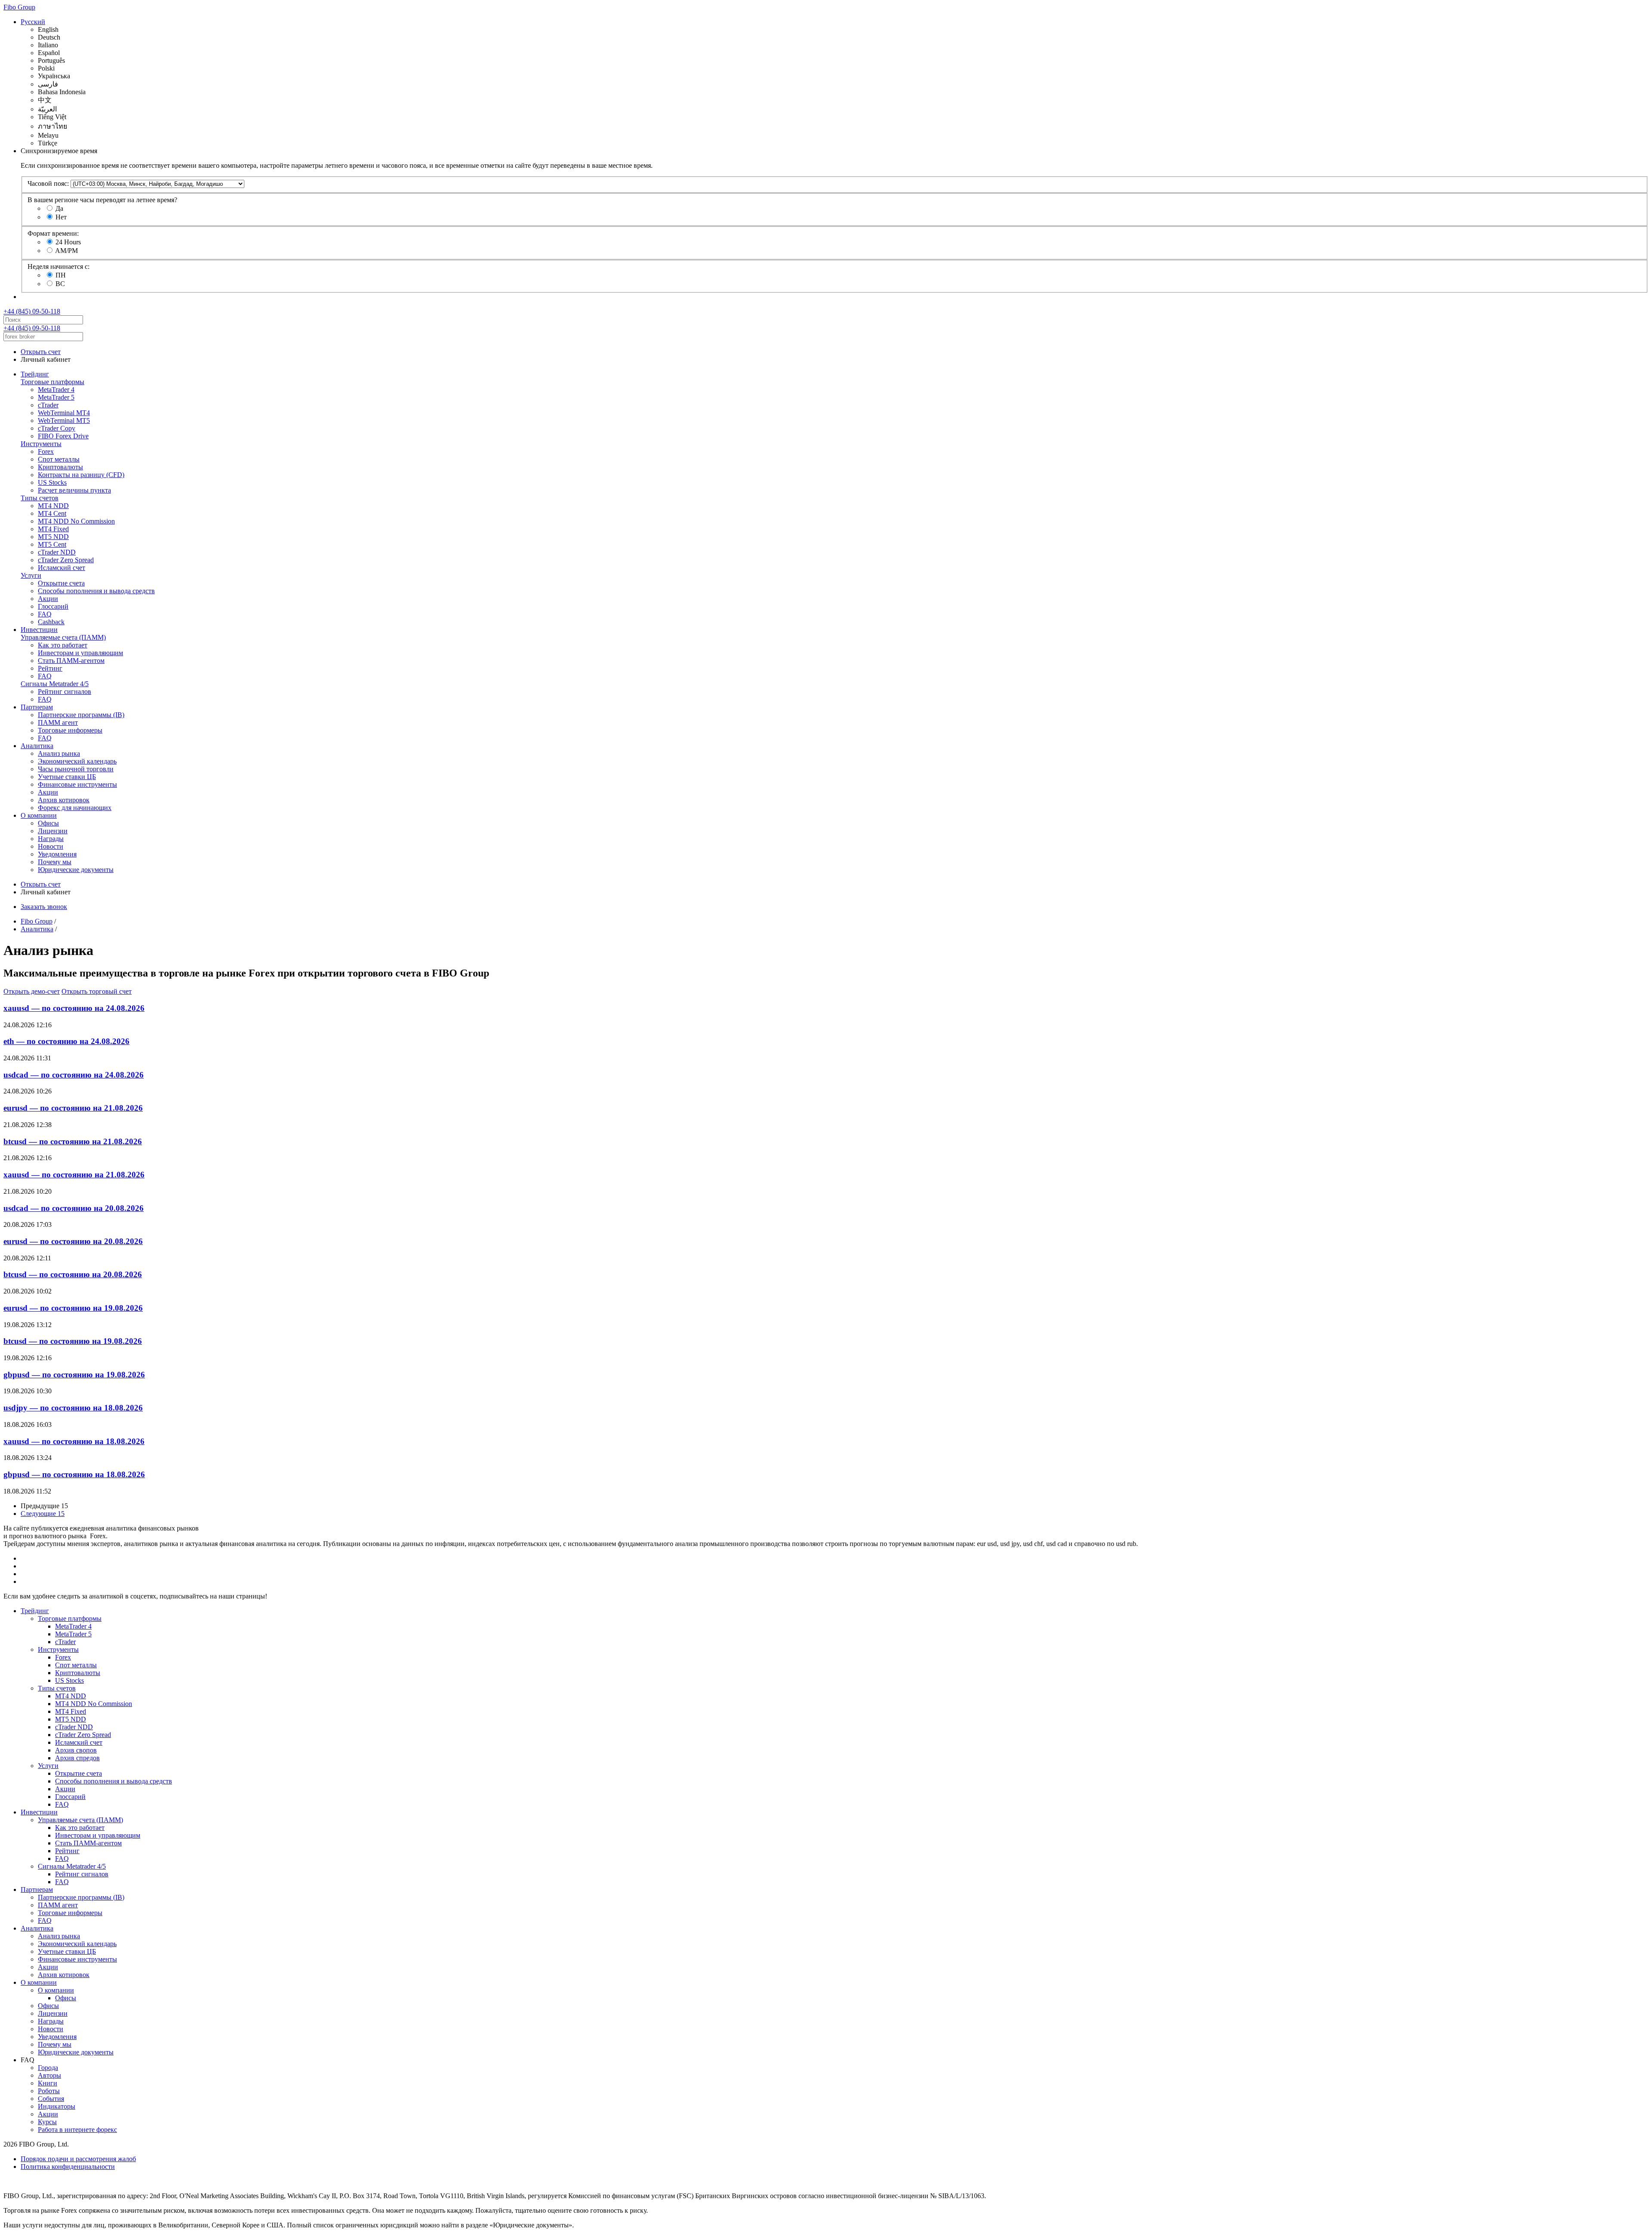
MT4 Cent (52, 513)
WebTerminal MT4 (64, 413)
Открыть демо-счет (32, 991)
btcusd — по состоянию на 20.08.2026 (73, 1274)
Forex (46, 451)
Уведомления (57, 854)
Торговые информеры (70, 730)
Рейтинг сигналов (65, 691)
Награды (51, 839)
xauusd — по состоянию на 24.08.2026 (74, 1008)
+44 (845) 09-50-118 (32, 311)
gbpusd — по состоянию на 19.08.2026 (74, 1375)
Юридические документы (76, 870)
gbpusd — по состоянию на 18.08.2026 (74, 1474)
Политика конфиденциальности (68, 2167)
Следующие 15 (43, 1514)
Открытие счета (61, 583)
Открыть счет (41, 352)
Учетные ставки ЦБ (67, 777)
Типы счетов (40, 498)
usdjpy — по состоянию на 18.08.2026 (73, 1408)
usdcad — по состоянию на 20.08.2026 (74, 1208)
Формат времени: (53, 233)
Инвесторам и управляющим (80, 653)
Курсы (47, 2122)
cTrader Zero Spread (66, 560)
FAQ (45, 614)
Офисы (48, 823)
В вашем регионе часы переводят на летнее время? (102, 200)
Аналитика (37, 746)
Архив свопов (76, 1750)
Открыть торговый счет (97, 991)
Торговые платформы (52, 382)
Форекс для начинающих (75, 808)
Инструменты (41, 444)
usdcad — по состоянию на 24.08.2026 (74, 1075)
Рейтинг (50, 668)
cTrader (48, 405)
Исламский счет (62, 568)
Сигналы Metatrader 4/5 (55, 684)
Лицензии (53, 831)
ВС (60, 284)
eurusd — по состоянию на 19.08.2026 (73, 1308)
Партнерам (37, 707)
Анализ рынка (59, 753)
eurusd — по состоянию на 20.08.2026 (73, 1241)
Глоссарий (53, 606)
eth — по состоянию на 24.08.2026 (66, 1041)
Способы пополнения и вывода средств (96, 591)
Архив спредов (77, 1758)
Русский (33, 22)
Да (59, 208)
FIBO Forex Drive (63, 436)
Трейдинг (35, 374)
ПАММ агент (58, 722)
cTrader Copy (57, 428)
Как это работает (63, 645)
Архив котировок (64, 800)
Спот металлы (59, 459)
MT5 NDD (53, 537)
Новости (51, 846)
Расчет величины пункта (74, 490)
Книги (48, 2083)
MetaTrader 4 (56, 390)
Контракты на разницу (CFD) (81, 475)
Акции (48, 599)
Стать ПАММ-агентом (71, 661)
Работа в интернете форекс (77, 2130)
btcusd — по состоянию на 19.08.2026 (73, 1341)
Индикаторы (57, 2106)
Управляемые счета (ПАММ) (63, 637)
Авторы (49, 2075)
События (51, 2099)
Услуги (31, 575)
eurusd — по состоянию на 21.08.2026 (73, 1108)
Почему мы (55, 862)
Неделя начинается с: (59, 266)
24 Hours (68, 242)
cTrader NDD (57, 552)
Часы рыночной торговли (76, 769)
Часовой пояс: (48, 183)
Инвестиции (39, 630)
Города (48, 2068)
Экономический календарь (77, 761)
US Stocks (52, 482)
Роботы (49, 2091)
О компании (39, 815)
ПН (61, 275)
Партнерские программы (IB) (81, 715)
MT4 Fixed (53, 529)
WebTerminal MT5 (64, 420)
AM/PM (66, 251)
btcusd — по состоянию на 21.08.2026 (73, 1141)
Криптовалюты (60, 467)
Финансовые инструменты (77, 784)
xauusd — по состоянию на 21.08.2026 (74, 1175)
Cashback (51, 622)
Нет (61, 217)
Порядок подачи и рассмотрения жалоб (78, 2159)
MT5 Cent (52, 544)
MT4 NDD (53, 506)
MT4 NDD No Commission (76, 521)
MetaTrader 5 (56, 397)
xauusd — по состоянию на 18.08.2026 (74, 1441)
